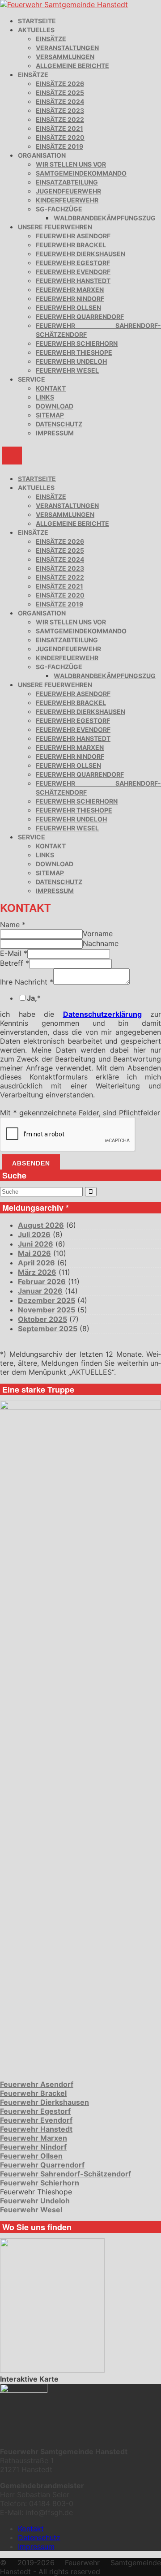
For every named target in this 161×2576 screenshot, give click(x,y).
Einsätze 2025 (60, 92)
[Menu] (12, 456)
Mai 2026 (34, 1253)
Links (45, 397)
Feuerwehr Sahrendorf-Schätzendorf (66, 2174)
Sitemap (50, 415)
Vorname (98, 933)
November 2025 (47, 1310)
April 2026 (36, 1263)
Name (13, 925)
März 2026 (37, 1272)
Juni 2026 (36, 1244)
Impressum (55, 433)
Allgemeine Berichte (72, 66)
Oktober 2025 (42, 1319)
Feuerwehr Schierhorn (77, 343)
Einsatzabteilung (67, 182)
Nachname (101, 943)
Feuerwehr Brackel (71, 245)
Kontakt (51, 388)
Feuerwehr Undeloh (71, 361)
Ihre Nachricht (27, 982)
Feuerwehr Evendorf (73, 272)
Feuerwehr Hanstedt (73, 281)
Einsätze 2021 (59, 128)
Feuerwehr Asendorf (73, 236)
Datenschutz (59, 424)
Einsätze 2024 (60, 101)
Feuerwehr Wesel (67, 370)
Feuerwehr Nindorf (70, 299)
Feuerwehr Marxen (70, 290)
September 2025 (48, 1329)
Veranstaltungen (67, 48)
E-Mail (14, 953)
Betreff (15, 963)
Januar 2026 (40, 1291)
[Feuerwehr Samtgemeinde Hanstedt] (64, 4)
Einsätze (51, 39)
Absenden (31, 1163)
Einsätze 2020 (60, 137)
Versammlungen (65, 57)
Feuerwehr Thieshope (74, 352)
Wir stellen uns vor (71, 164)
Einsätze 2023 (60, 110)
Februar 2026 (42, 1282)
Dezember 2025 (47, 1300)
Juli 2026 (34, 1234)
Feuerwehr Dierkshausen (80, 254)
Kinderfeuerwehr (67, 200)
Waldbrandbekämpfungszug (105, 218)
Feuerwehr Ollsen (68, 307)
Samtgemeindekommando (81, 173)
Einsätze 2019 (59, 146)
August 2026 (41, 1225)
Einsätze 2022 (60, 119)
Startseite (37, 21)
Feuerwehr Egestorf (73, 263)
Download (55, 406)
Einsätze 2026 (60, 84)
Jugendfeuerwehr (68, 191)
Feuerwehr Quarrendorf (80, 316)
